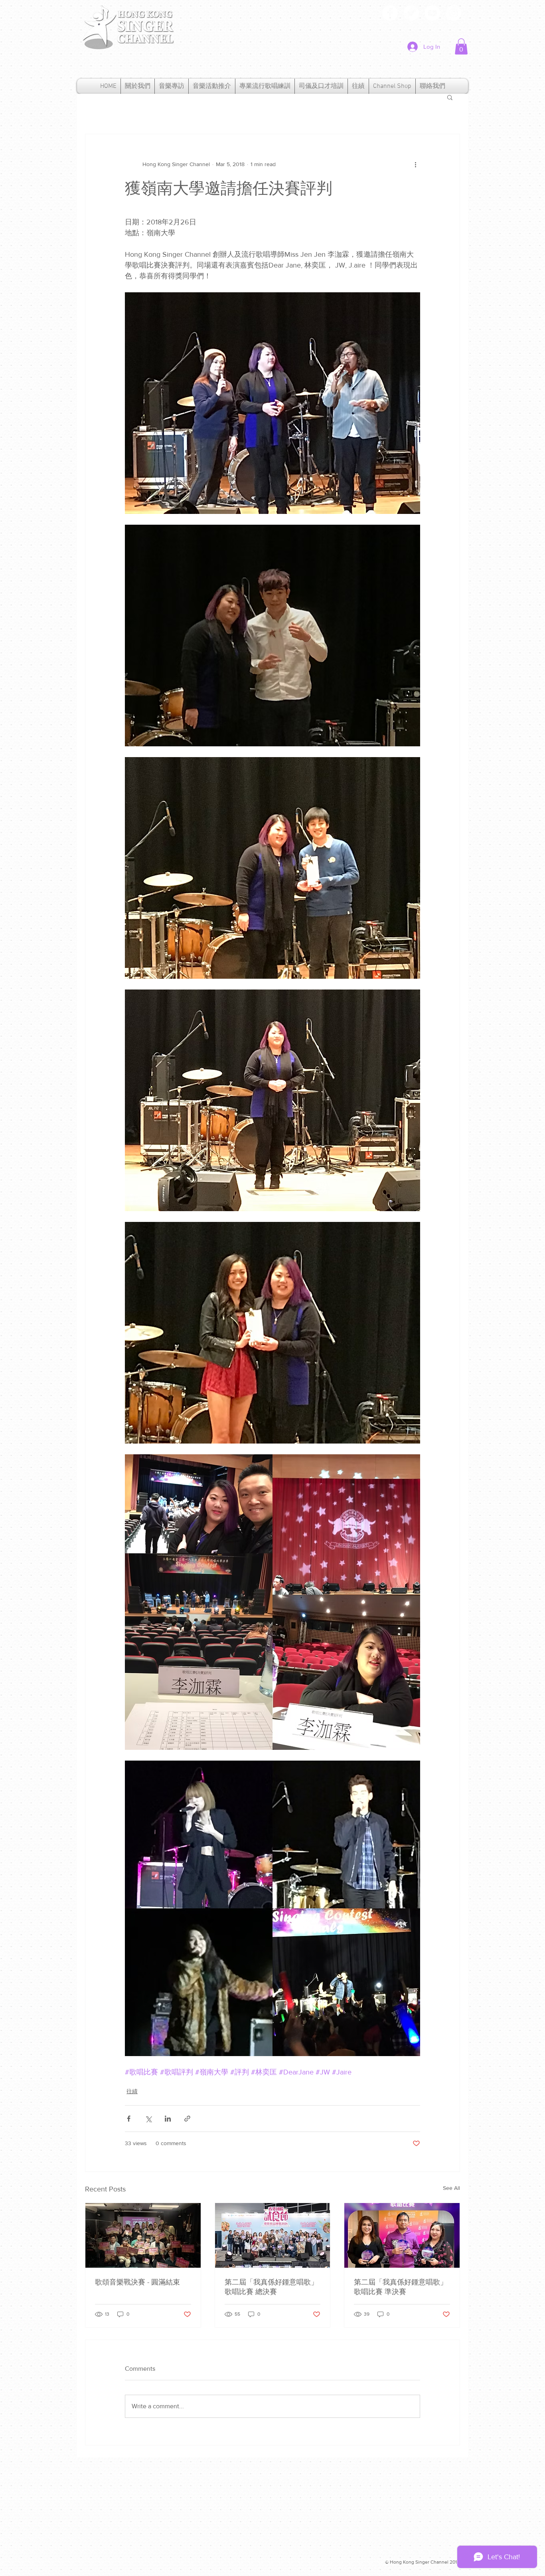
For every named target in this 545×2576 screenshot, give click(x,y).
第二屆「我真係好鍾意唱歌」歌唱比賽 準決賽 (401, 2287)
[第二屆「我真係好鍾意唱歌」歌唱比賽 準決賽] (402, 2235)
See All (451, 2188)
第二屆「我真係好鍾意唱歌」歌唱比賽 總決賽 (271, 2287)
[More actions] (415, 165)
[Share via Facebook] (129, 2119)
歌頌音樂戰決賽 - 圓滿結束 (137, 2282)
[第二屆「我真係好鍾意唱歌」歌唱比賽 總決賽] (273, 2235)
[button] (461, 47)
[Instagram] (453, 13)
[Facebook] (390, 13)
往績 (132, 2091)
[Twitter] (411, 13)
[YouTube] (432, 13)
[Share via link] (187, 2119)
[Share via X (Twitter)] (148, 2119)
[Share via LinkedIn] (168, 2119)
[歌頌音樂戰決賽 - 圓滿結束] (143, 2235)
